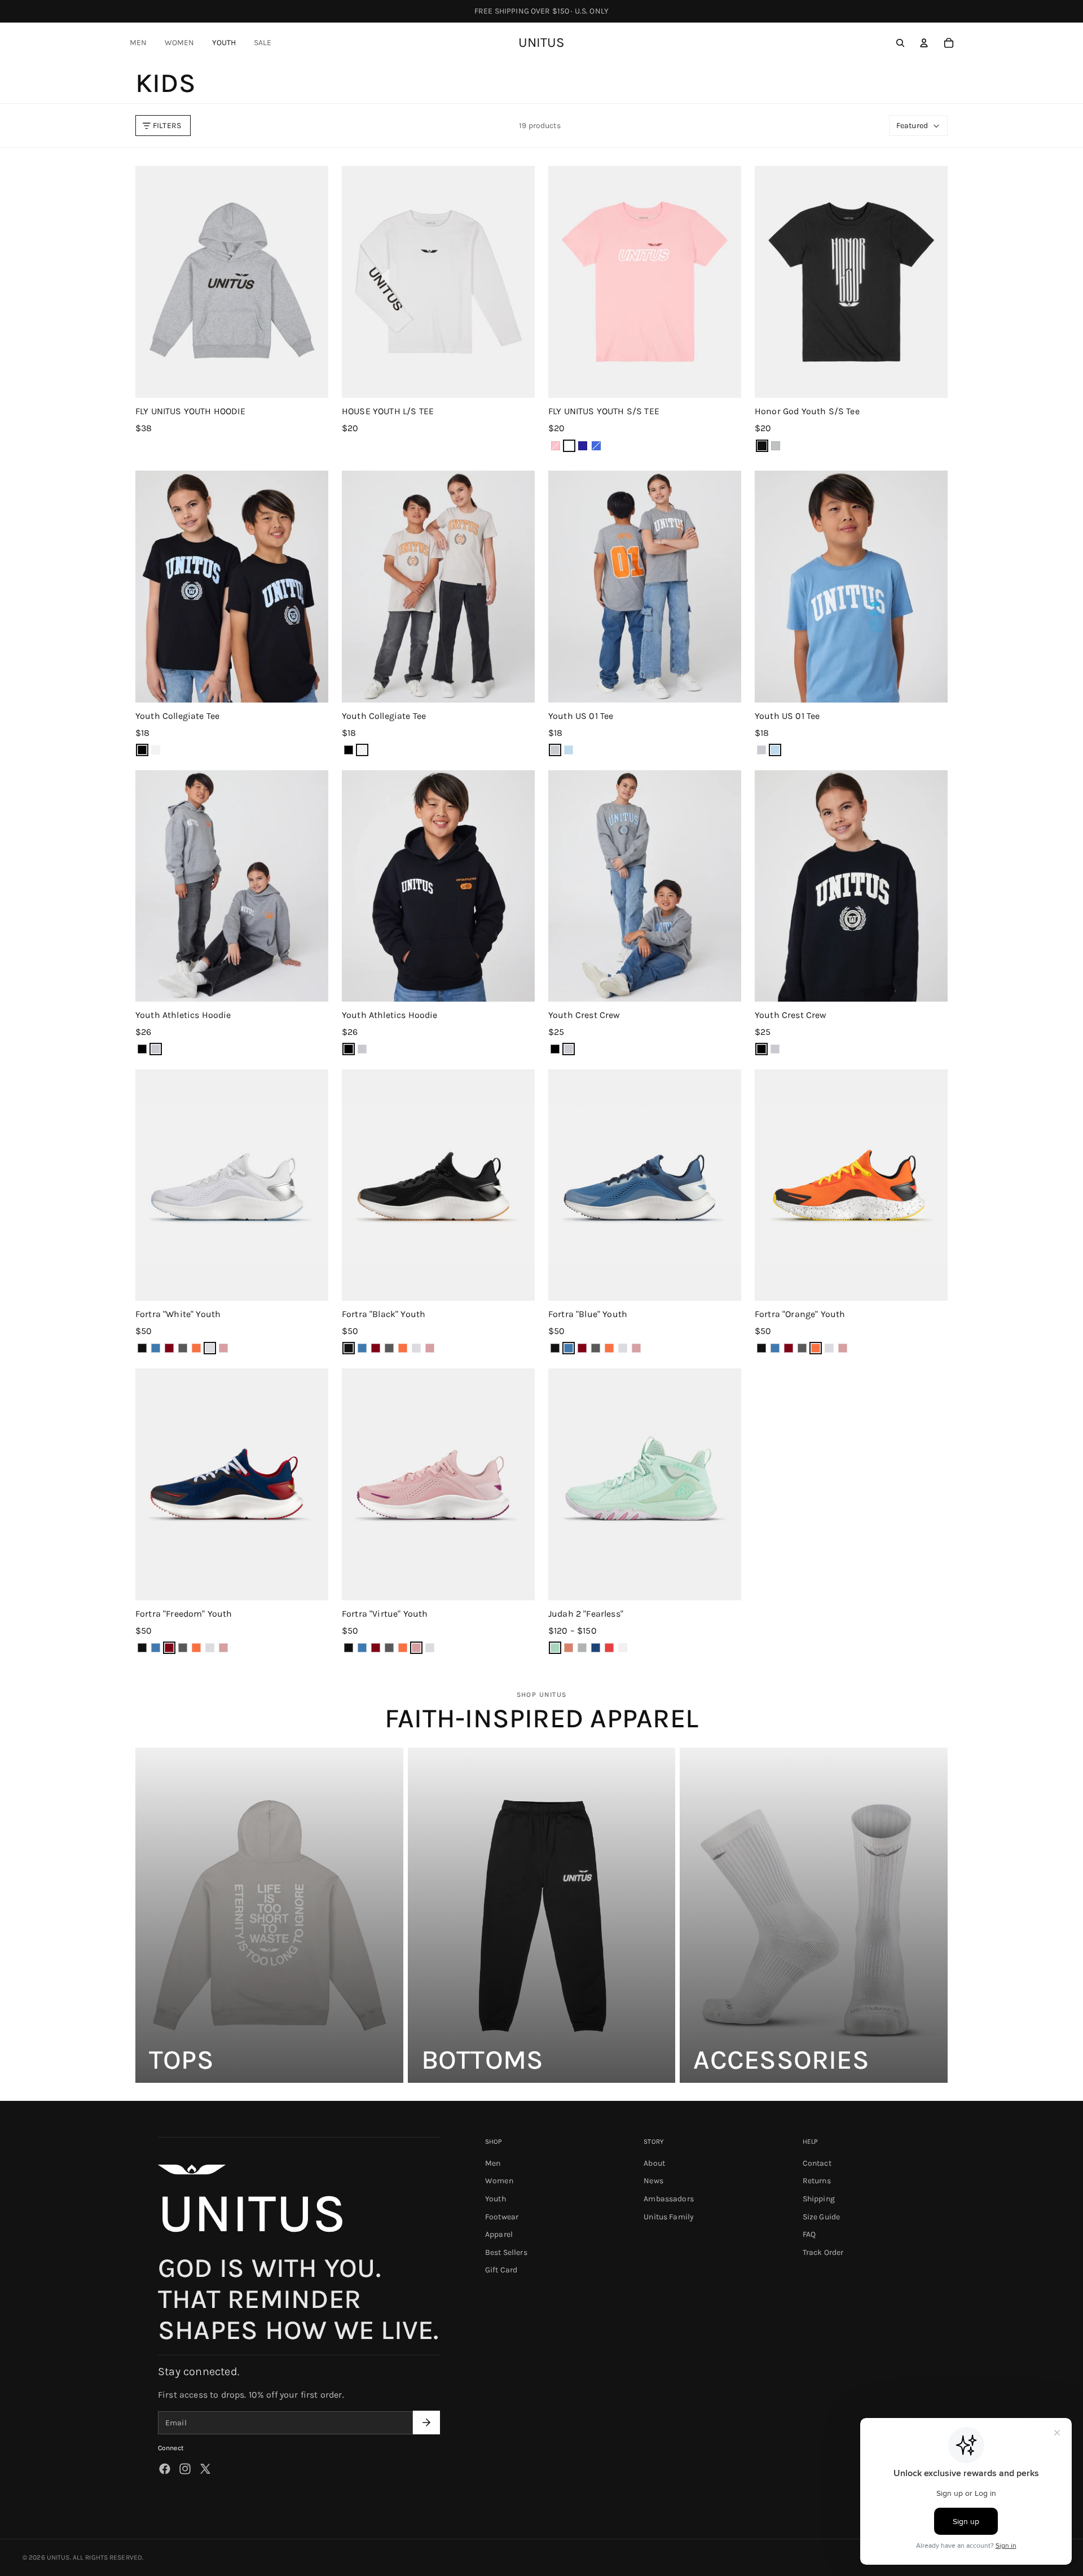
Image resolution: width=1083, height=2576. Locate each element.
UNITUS (58, 2557)
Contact (817, 2163)
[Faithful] (582, 1648)
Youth (496, 2199)
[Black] (142, 750)
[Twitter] (205, 2469)
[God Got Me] (596, 1648)
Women (499, 2181)
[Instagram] (185, 2469)
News (653, 2181)
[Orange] (196, 1348)
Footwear (502, 2217)
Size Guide (821, 2217)
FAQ (809, 2234)
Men (493, 2163)
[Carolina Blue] (569, 750)
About (654, 2163)
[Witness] (623, 1648)
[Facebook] (165, 2469)
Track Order (823, 2252)
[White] (210, 1348)
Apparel (499, 2234)
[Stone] (156, 750)
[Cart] (949, 43)
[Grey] (555, 750)
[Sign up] (426, 2423)
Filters (167, 126)
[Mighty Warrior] (609, 1648)
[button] (918, 126)
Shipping (819, 2199)
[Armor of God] (569, 1648)
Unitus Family (669, 2217)
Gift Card (501, 2270)
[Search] (900, 43)
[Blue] (156, 1348)
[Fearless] (555, 1648)
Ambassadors (669, 2199)
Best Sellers (506, 2252)
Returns (817, 2181)
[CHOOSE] (310, 380)
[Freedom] (169, 1348)
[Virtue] (223, 1348)
